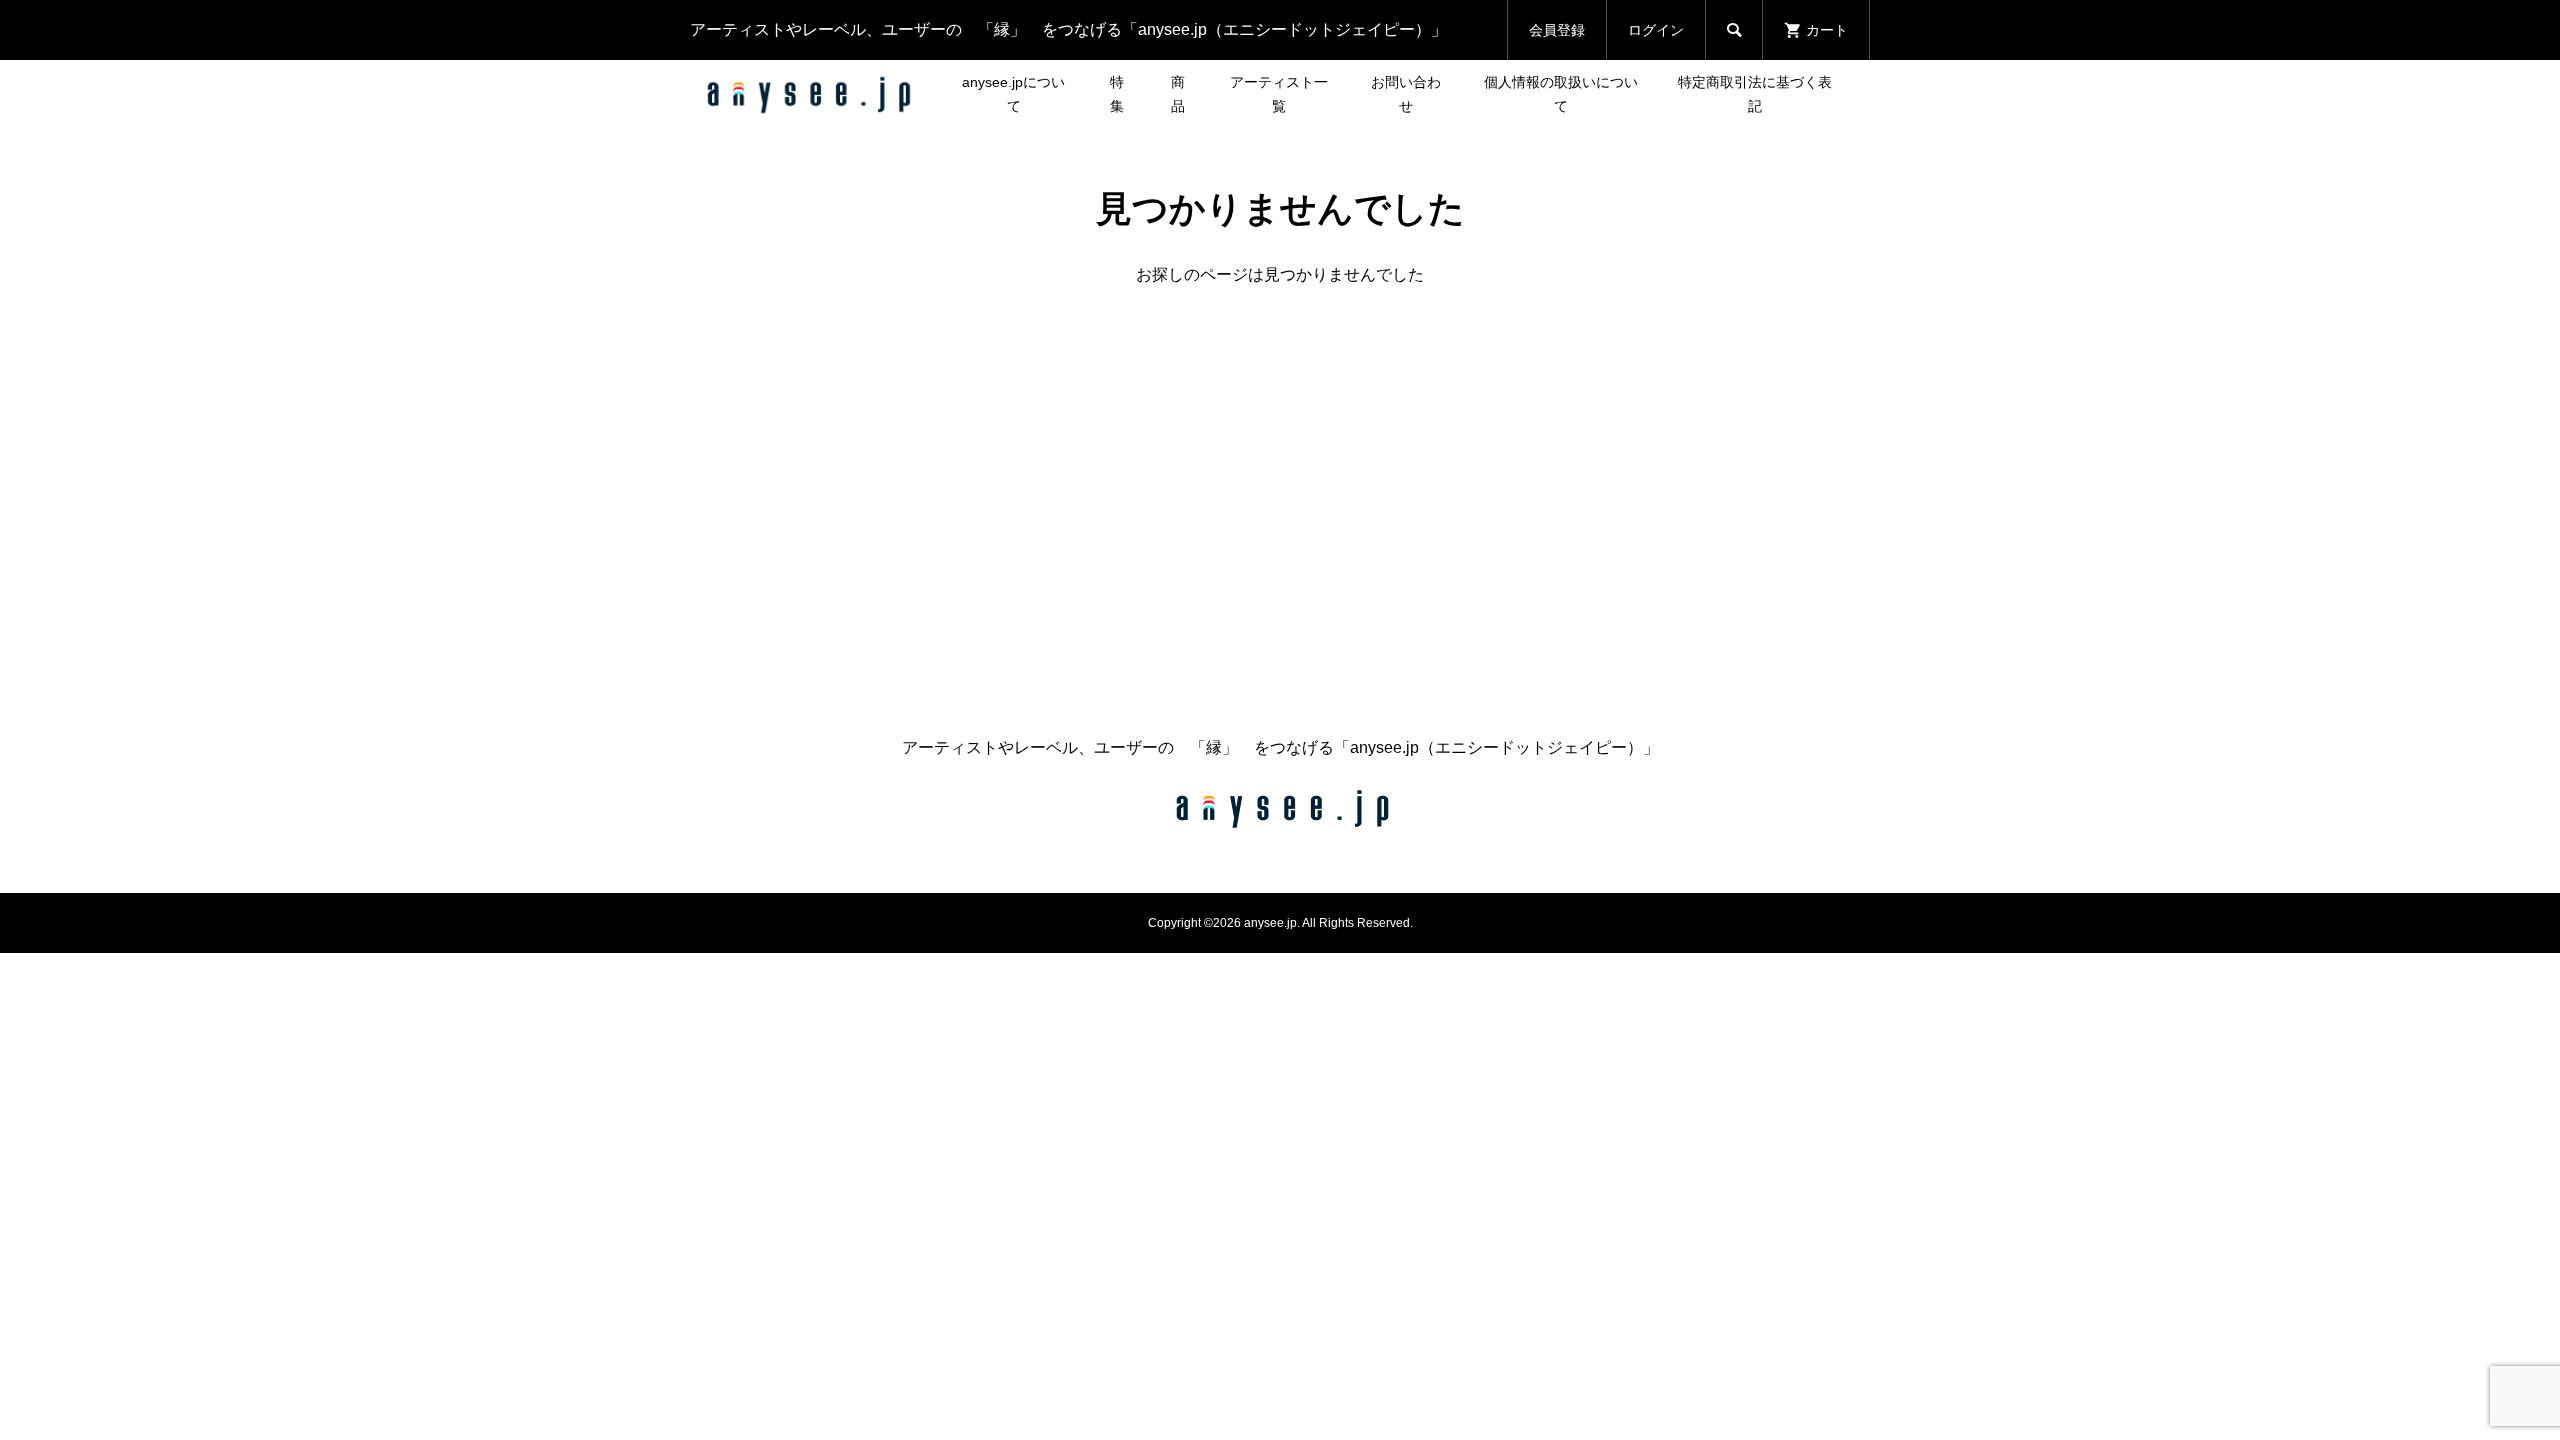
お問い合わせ (1406, 94)
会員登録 (1557, 30)
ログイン (1656, 30)
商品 (1178, 94)
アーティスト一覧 (1279, 94)
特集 (1117, 94)
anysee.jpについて (1013, 94)
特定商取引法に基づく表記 (1755, 94)
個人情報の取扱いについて (1561, 94)
